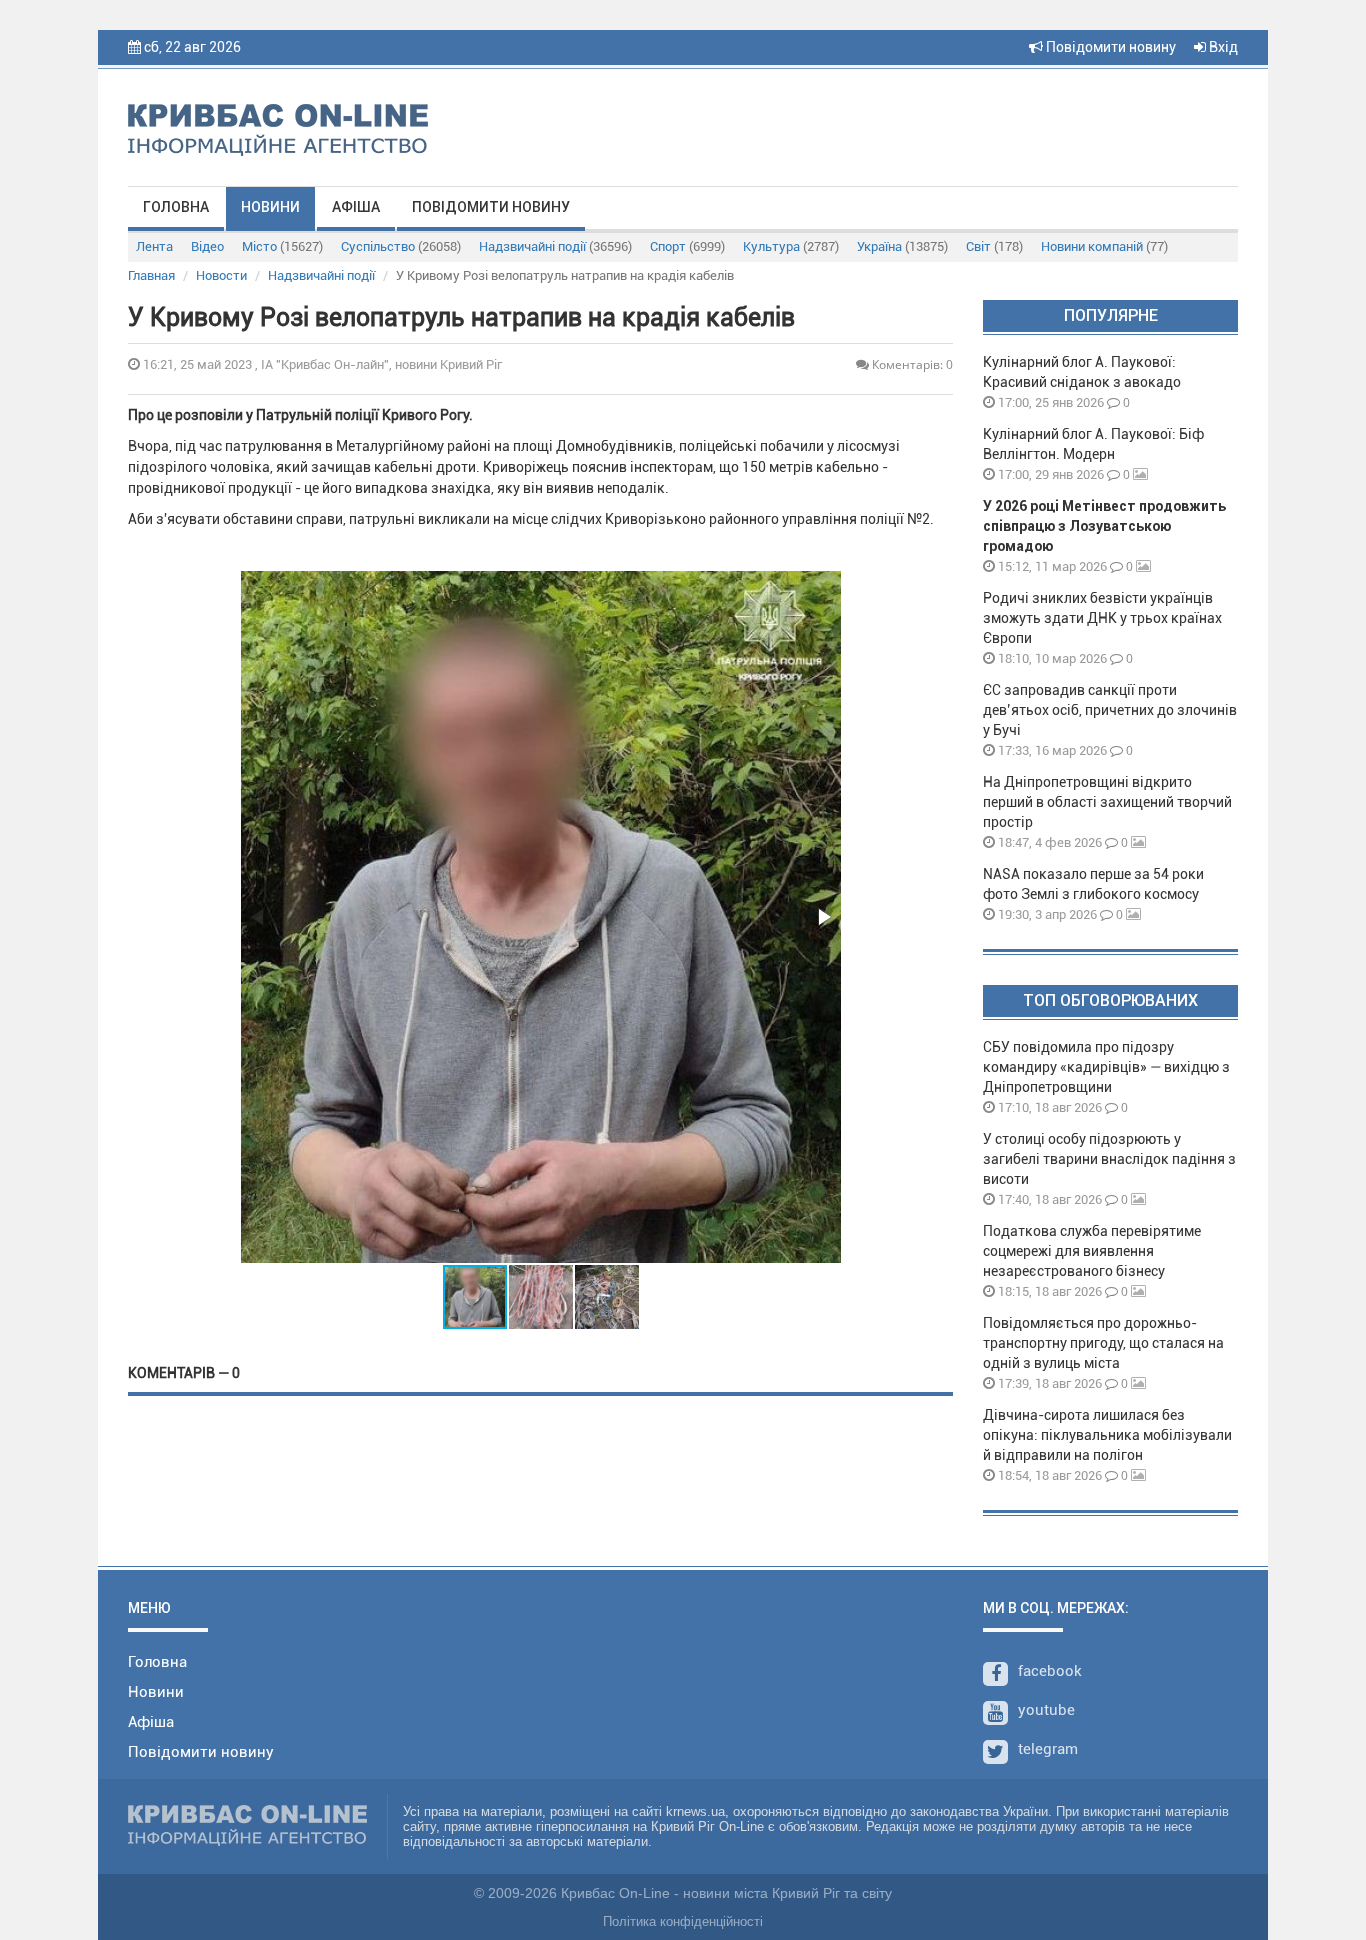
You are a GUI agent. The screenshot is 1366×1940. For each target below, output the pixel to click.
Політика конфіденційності (683, 1921)
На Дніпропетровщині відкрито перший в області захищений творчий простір (1107, 802)
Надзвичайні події (555, 246)
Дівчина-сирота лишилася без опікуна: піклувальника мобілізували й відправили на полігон (1107, 1435)
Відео (207, 246)
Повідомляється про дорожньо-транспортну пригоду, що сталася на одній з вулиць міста (1103, 1343)
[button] (823, 917)
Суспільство (401, 246)
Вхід (1222, 47)
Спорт (687, 246)
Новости (221, 275)
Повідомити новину (1109, 47)
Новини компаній (1104, 246)
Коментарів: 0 (911, 364)
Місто (282, 246)
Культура (791, 246)
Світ (994, 246)
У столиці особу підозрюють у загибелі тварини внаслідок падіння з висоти (1109, 1159)
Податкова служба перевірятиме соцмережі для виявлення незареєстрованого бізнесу (1092, 1251)
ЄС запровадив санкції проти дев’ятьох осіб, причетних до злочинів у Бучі (1110, 710)
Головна (176, 207)
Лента (154, 246)
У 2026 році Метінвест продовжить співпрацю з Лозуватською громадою (1104, 526)
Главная (151, 275)
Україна (902, 246)
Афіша (356, 207)
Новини (270, 207)
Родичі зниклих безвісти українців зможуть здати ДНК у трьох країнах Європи (1102, 618)
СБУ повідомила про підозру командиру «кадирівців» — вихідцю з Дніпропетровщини (1106, 1067)
